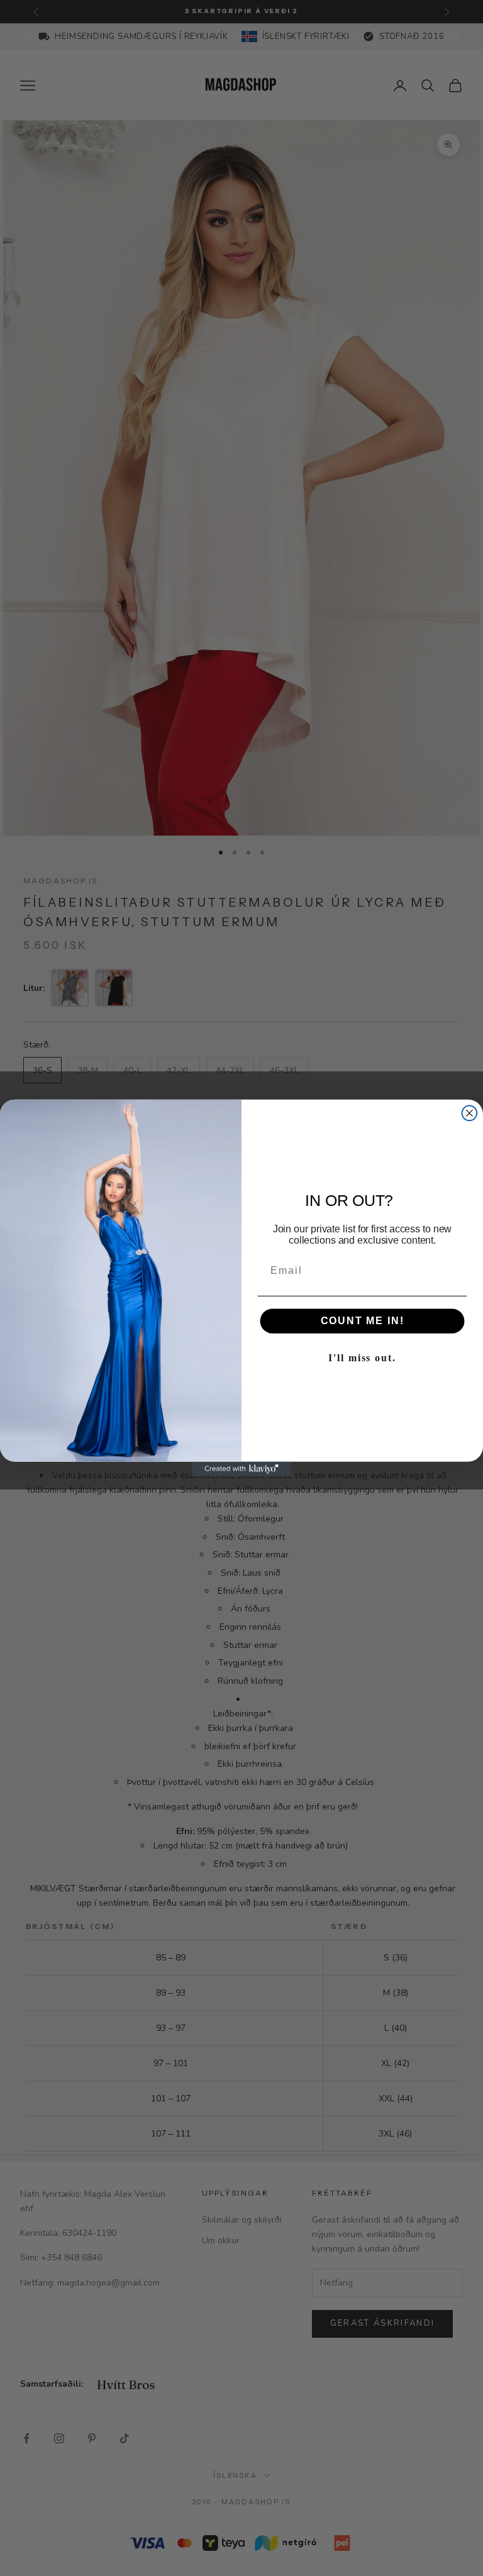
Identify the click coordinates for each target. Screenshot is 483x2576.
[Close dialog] (470, 1114)
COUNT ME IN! (363, 1321)
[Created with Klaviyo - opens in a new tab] (241, 1469)
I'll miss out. (362, 1358)
